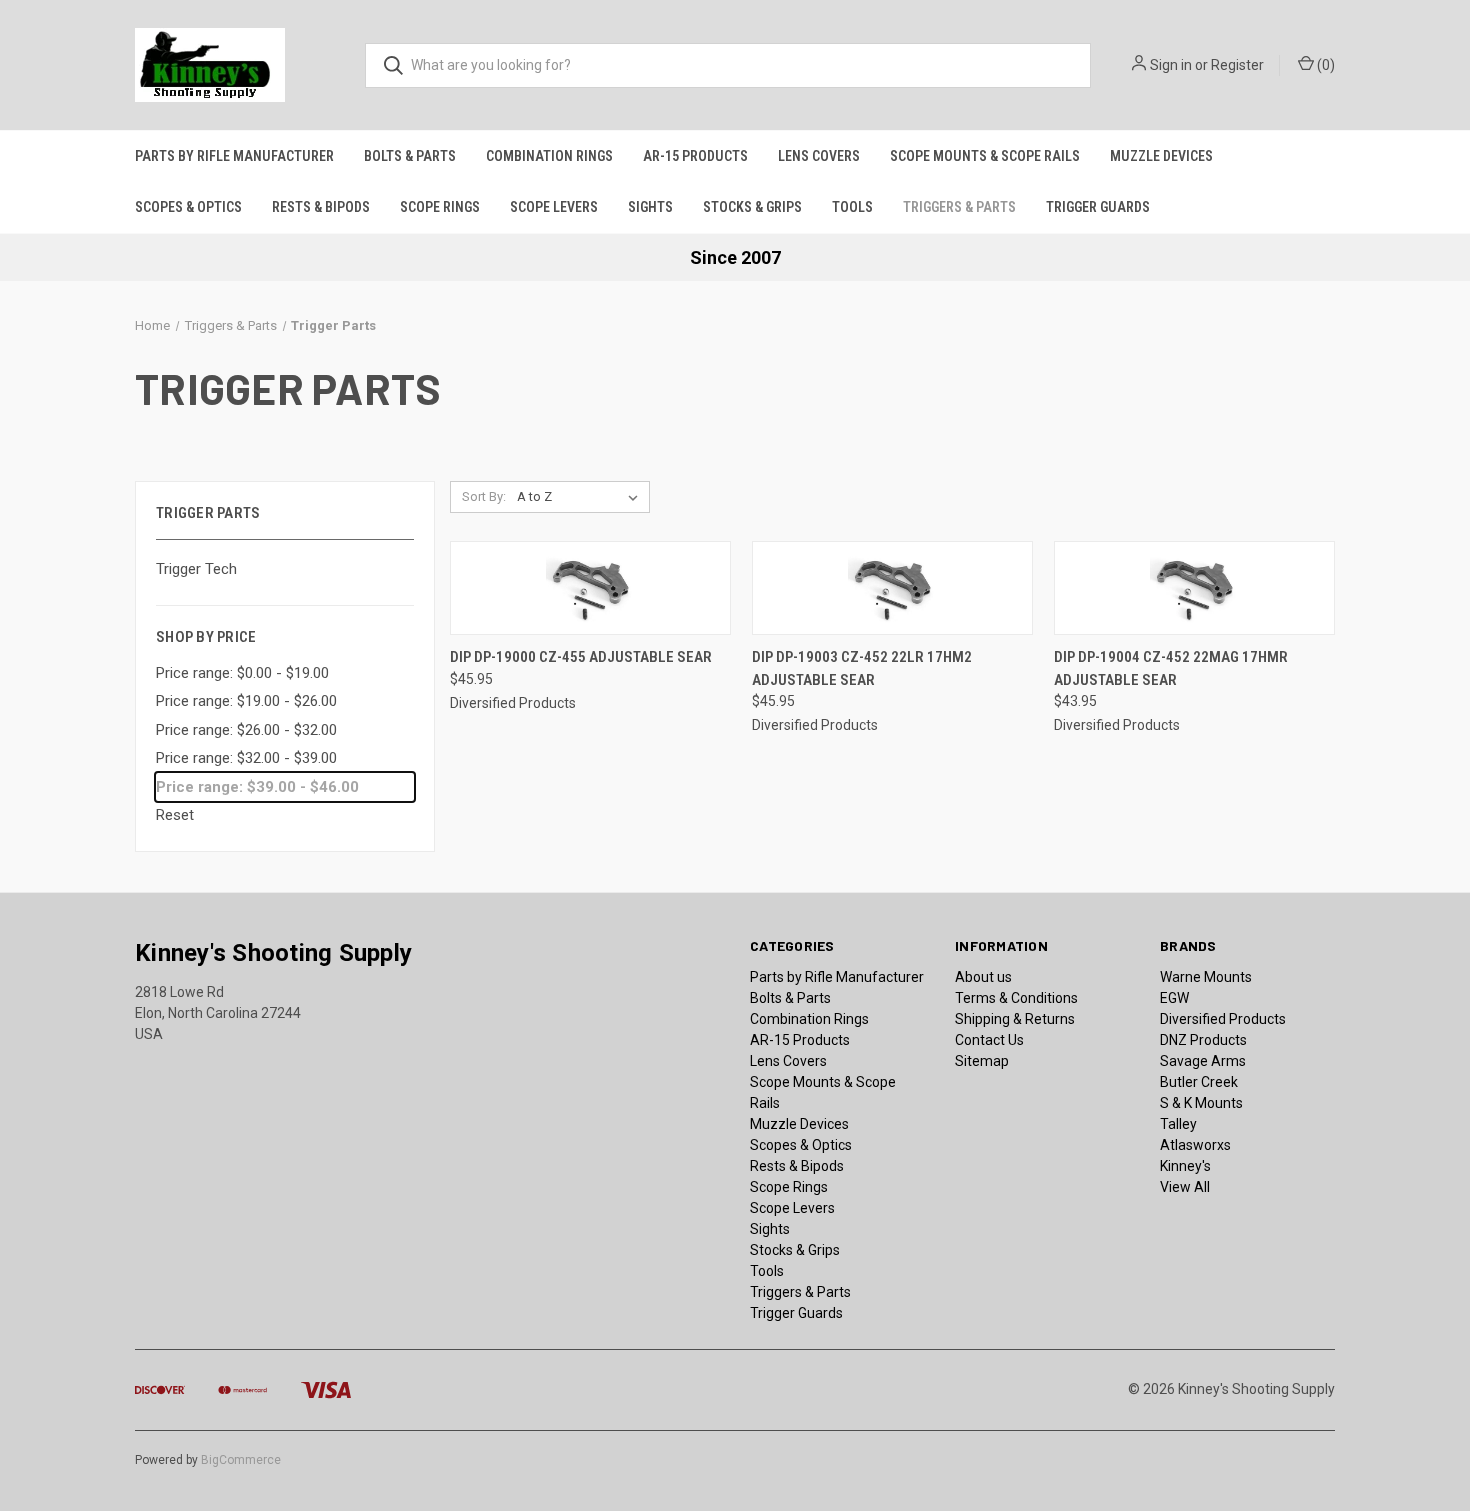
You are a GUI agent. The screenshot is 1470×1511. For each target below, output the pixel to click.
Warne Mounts (1206, 977)
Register (1237, 65)
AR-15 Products (695, 156)
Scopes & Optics (188, 207)
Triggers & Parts (959, 207)
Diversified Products (1223, 1019)
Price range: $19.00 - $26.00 (246, 701)
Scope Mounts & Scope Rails (985, 156)
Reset (175, 815)
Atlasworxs (1195, 1145)
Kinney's (1185, 1166)
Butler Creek (1199, 1082)
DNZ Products (1203, 1040)
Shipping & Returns (1015, 1019)
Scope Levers (554, 207)
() (1324, 65)
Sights (650, 207)
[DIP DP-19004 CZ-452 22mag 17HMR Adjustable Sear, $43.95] (1194, 588)
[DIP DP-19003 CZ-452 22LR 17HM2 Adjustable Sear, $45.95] (892, 588)
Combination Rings (549, 156)
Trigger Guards (1098, 207)
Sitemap (982, 1061)
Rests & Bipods (321, 207)
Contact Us (989, 1040)
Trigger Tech (196, 569)
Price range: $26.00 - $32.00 (246, 730)
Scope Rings (440, 207)
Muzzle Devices (1161, 156)
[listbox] (581, 497)
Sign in (1171, 65)
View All (1185, 1187)
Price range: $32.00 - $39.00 (246, 758)
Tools (852, 207)
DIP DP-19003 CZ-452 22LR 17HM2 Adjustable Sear (862, 668)
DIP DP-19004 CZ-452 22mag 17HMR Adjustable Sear (1171, 668)
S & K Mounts (1201, 1103)
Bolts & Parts (410, 156)
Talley (1178, 1124)
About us (983, 977)
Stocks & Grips (752, 207)
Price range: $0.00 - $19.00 (242, 673)
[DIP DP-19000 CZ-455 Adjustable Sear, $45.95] (590, 588)
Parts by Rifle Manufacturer (234, 156)
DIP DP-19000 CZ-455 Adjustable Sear (581, 657)
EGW (1174, 998)
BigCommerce (241, 1460)
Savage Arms (1203, 1061)
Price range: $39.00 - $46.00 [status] (257, 787)
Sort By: (484, 496)
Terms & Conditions (1016, 998)
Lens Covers (819, 156)
